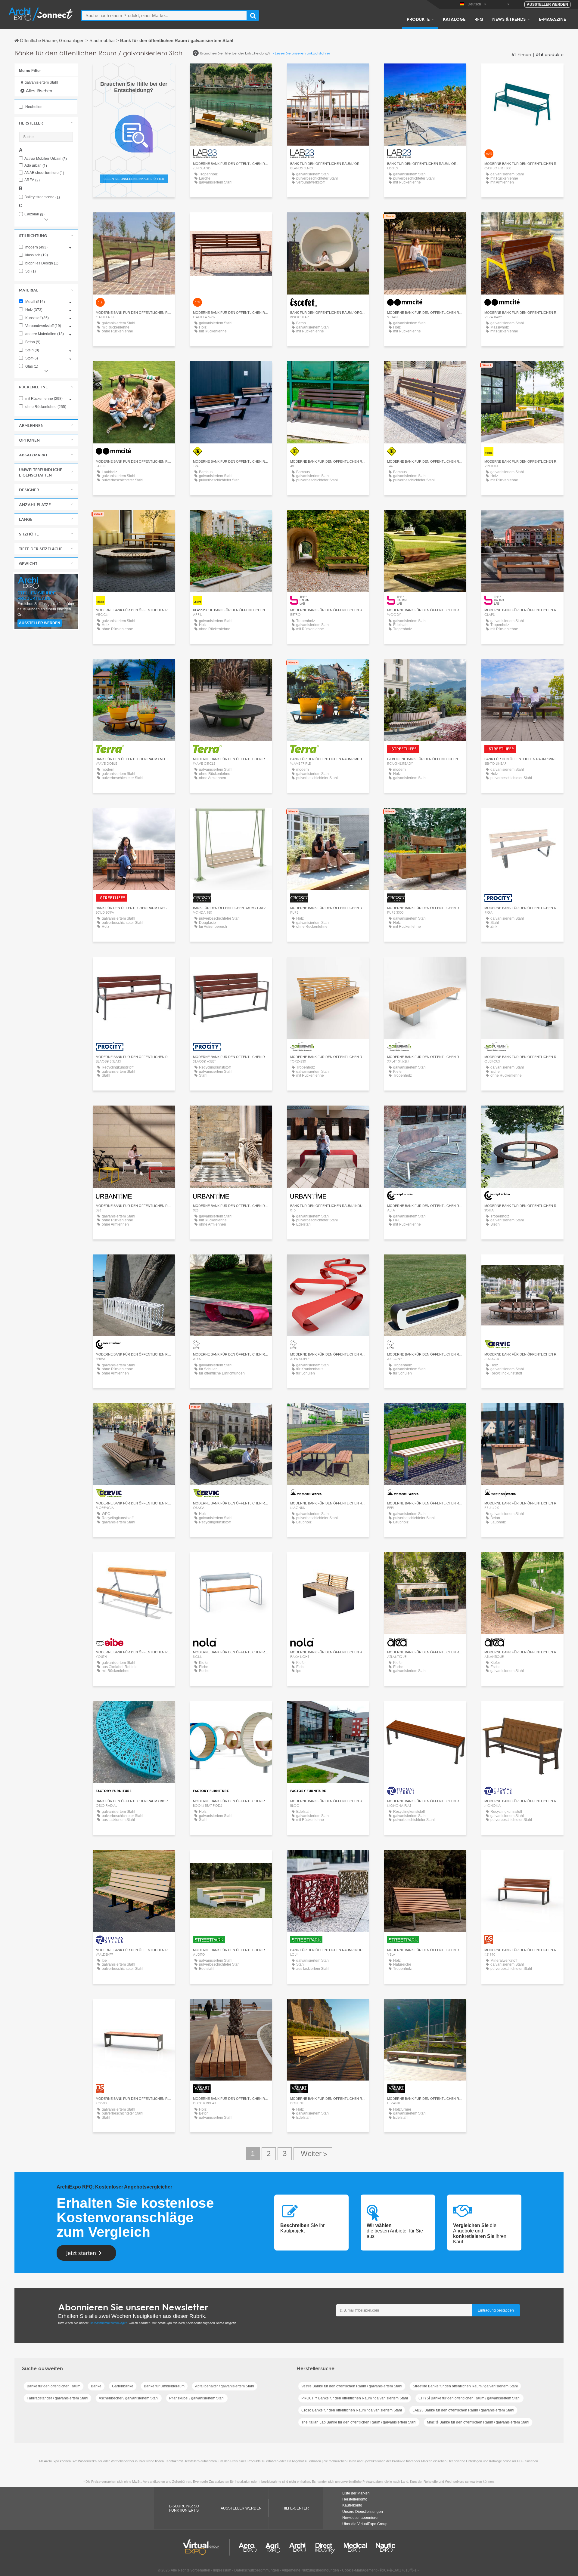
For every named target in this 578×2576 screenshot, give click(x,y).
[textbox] (164, 15)
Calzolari (34, 214)
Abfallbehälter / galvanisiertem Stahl (225, 2386)
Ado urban (36, 166)
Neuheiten (33, 107)
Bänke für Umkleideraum (164, 2386)
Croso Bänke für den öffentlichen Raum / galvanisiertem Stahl (352, 2410)
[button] (46, 123)
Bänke (96, 2386)
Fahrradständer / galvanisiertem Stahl (57, 2398)
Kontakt (328, 222)
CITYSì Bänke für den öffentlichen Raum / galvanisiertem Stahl (469, 2398)
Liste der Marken (356, 2493)
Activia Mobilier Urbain (46, 159)
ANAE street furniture (44, 173)
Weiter (313, 2154)
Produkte (418, 19)
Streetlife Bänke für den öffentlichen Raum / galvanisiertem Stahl (465, 2386)
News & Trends (509, 19)
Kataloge (454, 19)
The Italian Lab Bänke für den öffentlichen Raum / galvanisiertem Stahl (359, 2422)
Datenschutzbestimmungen (109, 2323)
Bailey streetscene (42, 197)
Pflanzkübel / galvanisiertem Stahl (197, 2398)
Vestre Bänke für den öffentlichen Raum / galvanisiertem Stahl (352, 2386)
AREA (32, 180)
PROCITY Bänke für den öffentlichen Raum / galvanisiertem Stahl (355, 2398)
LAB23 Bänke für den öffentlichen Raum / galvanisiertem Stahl (463, 2410)
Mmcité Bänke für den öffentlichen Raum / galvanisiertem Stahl (478, 2422)
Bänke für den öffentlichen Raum (54, 2386)
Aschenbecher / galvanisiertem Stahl (129, 2398)
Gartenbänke (123, 2386)
